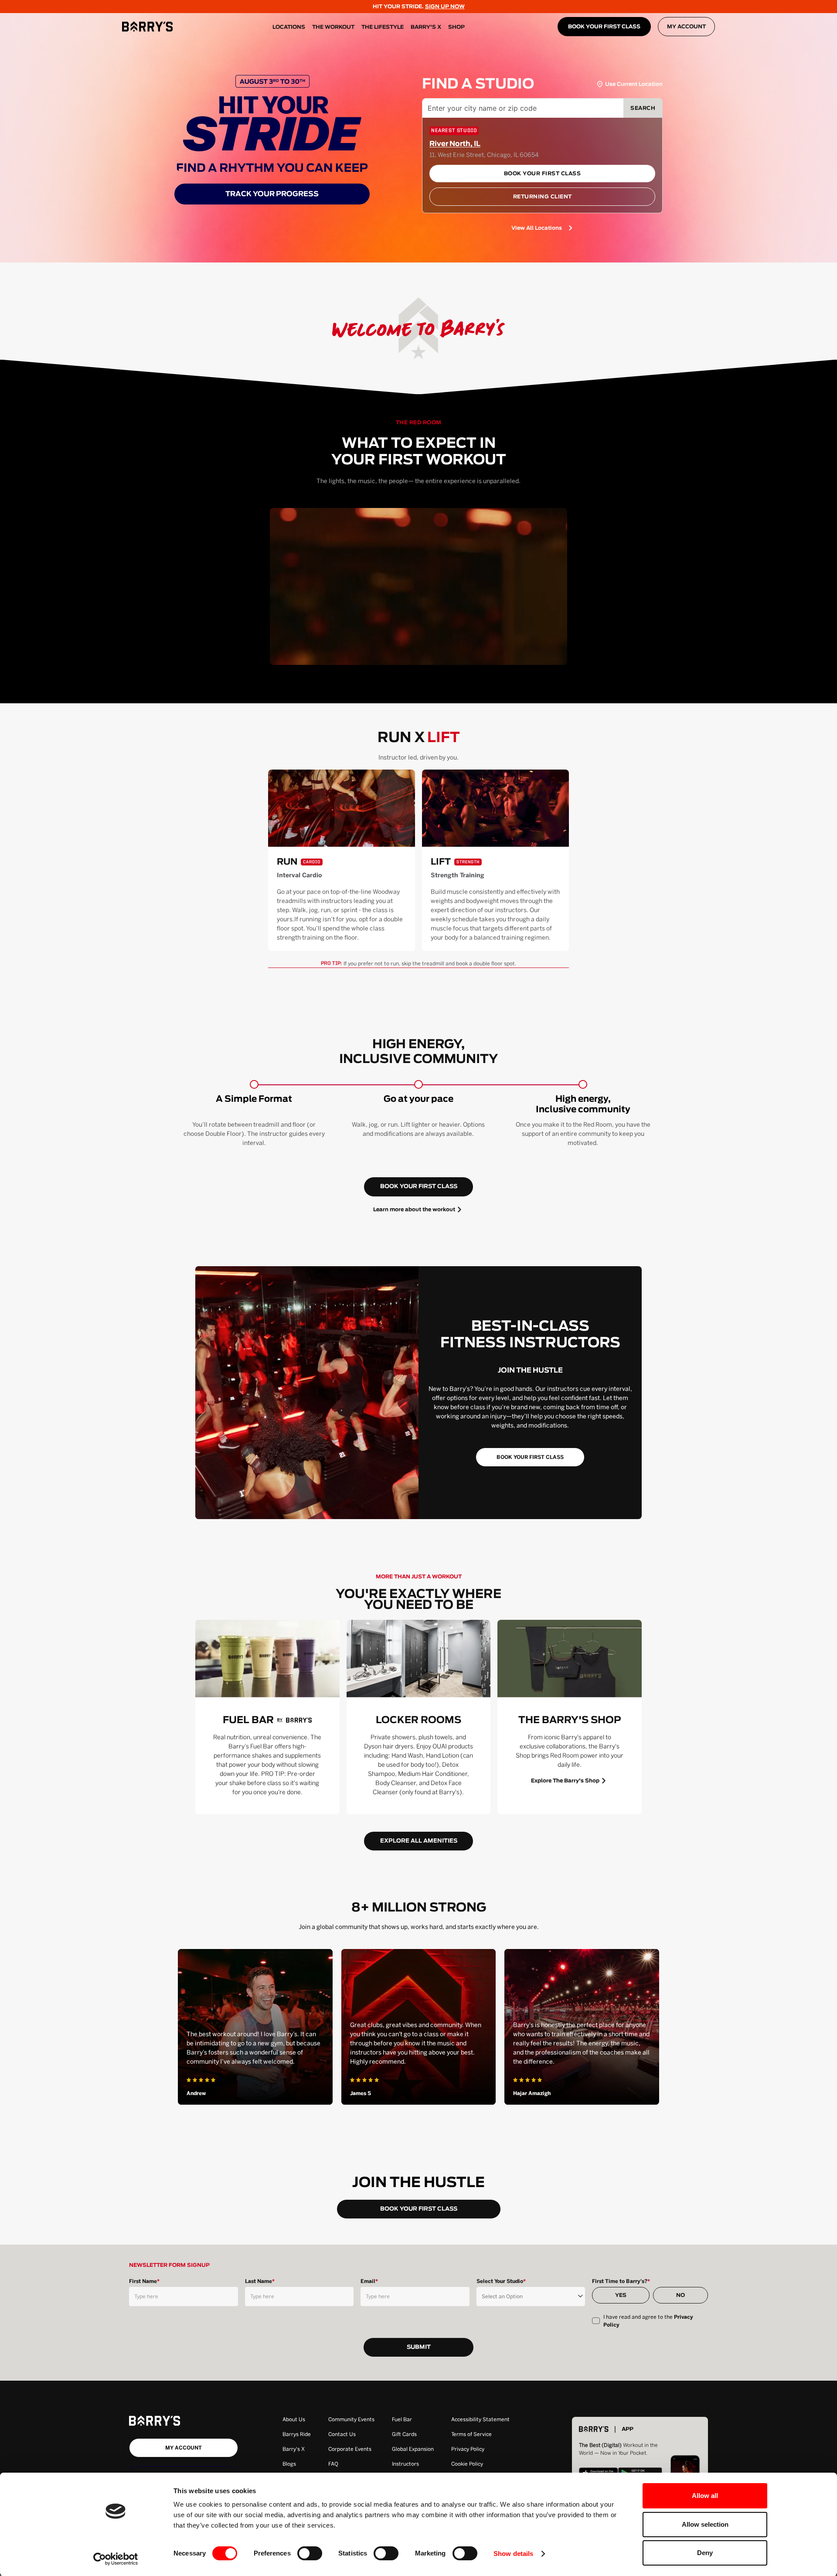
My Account (686, 27)
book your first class (419, 1187)
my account (184, 2448)
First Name (144, 2281)
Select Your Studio (501, 2281)
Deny (705, 2553)
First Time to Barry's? (621, 2281)
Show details (513, 2554)
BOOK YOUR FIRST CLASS (604, 27)
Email (369, 2281)
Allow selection (705, 2524)
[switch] (310, 2553)
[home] (147, 27)
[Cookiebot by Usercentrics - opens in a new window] (116, 2559)
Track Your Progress (272, 194)
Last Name (260, 2281)
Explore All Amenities (419, 1841)
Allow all (705, 2496)
